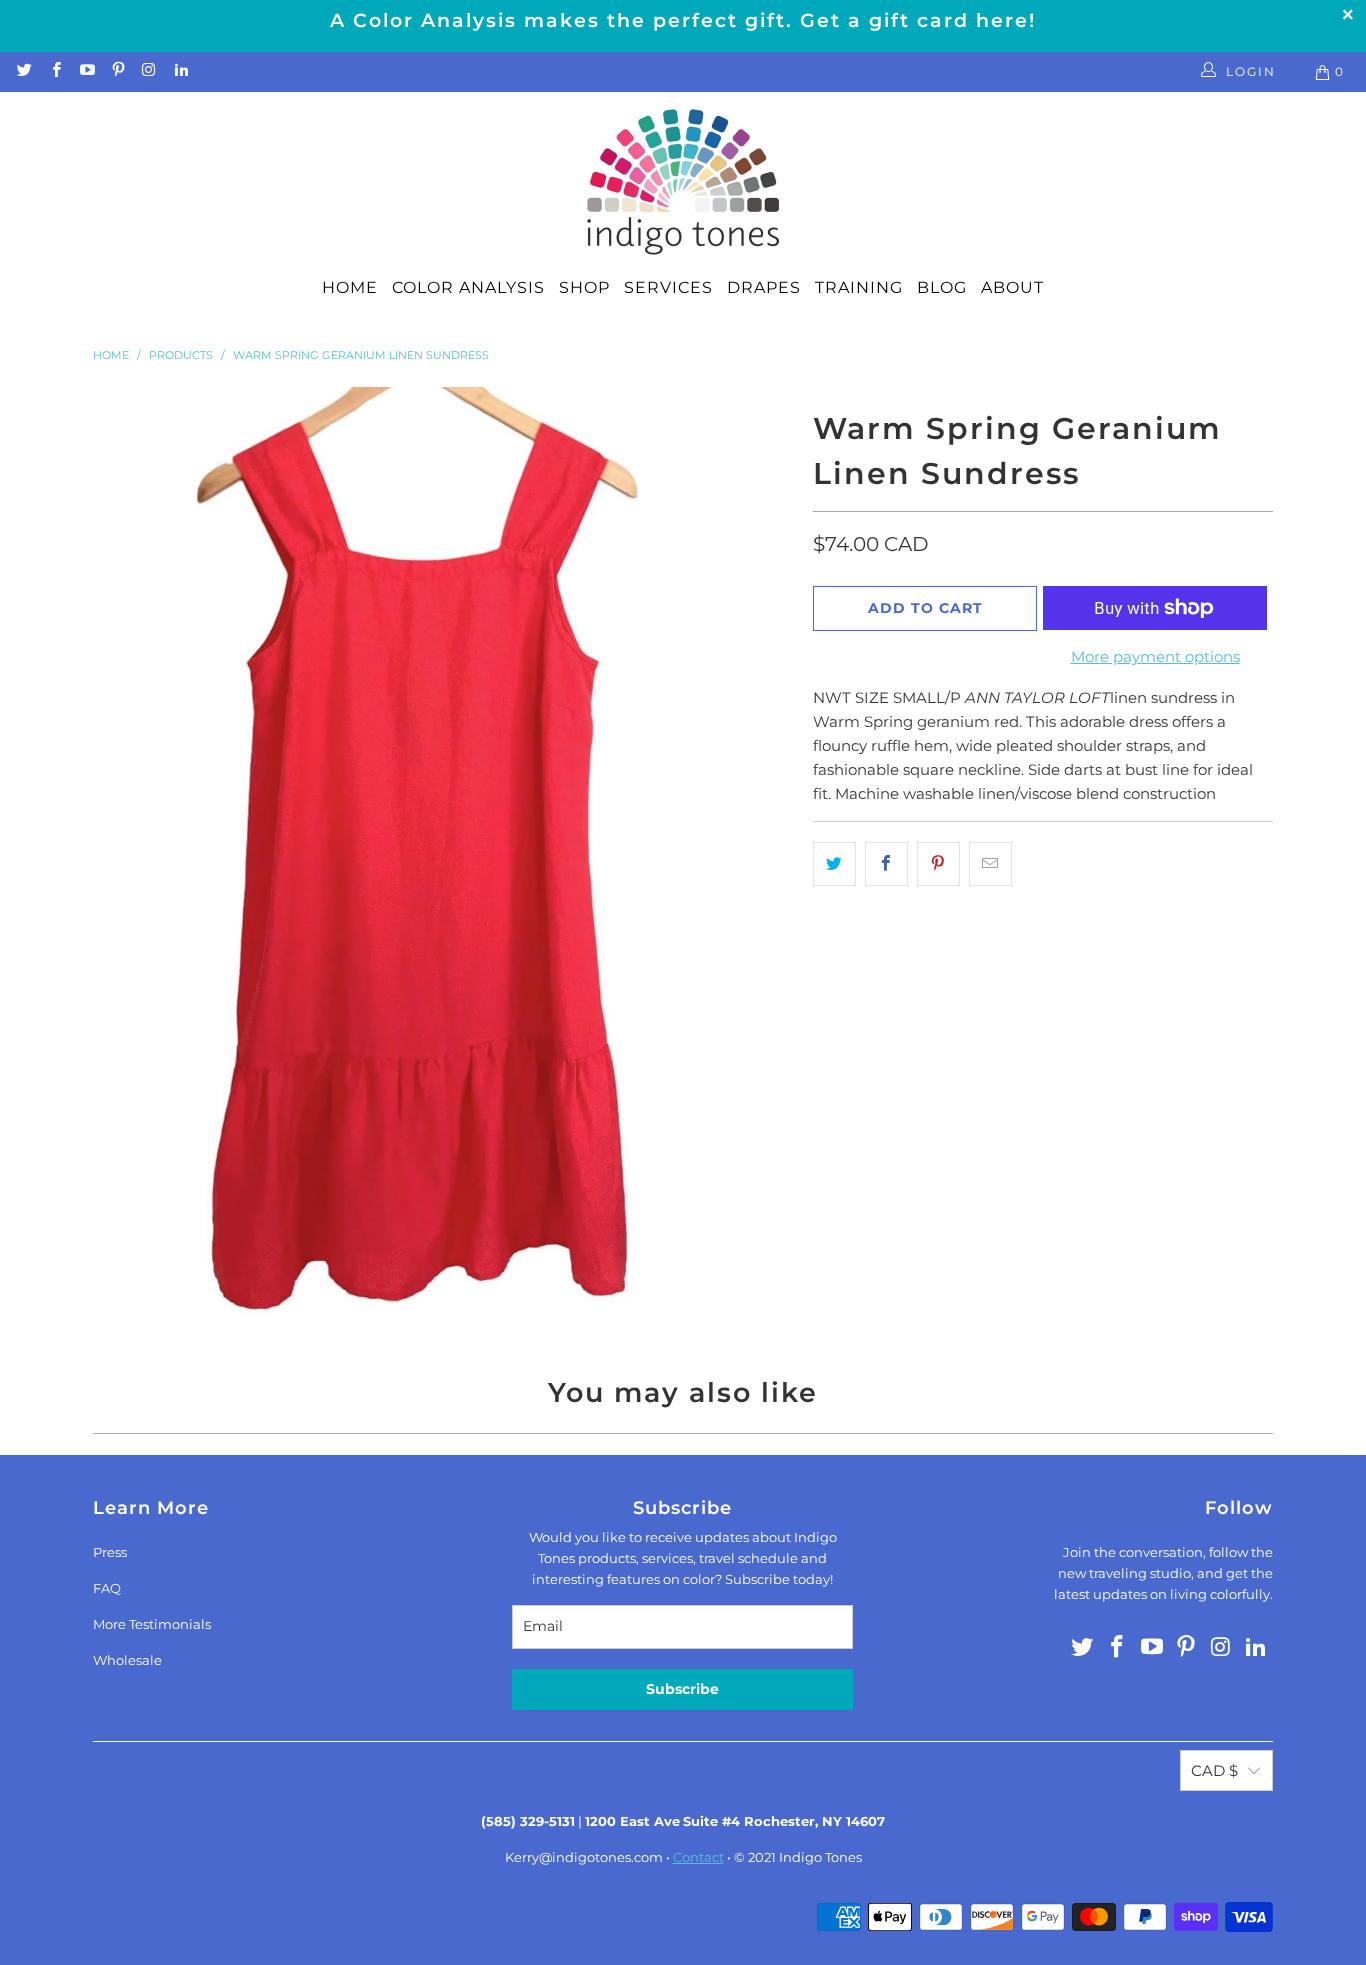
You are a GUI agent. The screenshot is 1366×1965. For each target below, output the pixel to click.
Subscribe (682, 1689)
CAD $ (1214, 1770)
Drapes (764, 287)
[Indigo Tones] (683, 183)
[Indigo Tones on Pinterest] (117, 71)
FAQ (107, 1588)
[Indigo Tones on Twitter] (23, 71)
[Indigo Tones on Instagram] (148, 71)
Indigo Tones (820, 1857)
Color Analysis (468, 287)
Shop (584, 287)
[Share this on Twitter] (834, 864)
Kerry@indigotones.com (584, 1857)
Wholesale (127, 1660)
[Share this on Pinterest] (938, 864)
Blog (942, 287)
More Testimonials (152, 1624)
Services (668, 287)
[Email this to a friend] (990, 864)
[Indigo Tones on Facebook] (54, 71)
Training (859, 287)
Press (110, 1552)
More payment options (1155, 656)
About (1012, 287)
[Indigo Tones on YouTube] (86, 71)
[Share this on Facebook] (886, 864)
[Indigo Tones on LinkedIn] (179, 71)
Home (350, 287)
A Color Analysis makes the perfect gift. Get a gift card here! (683, 20)
